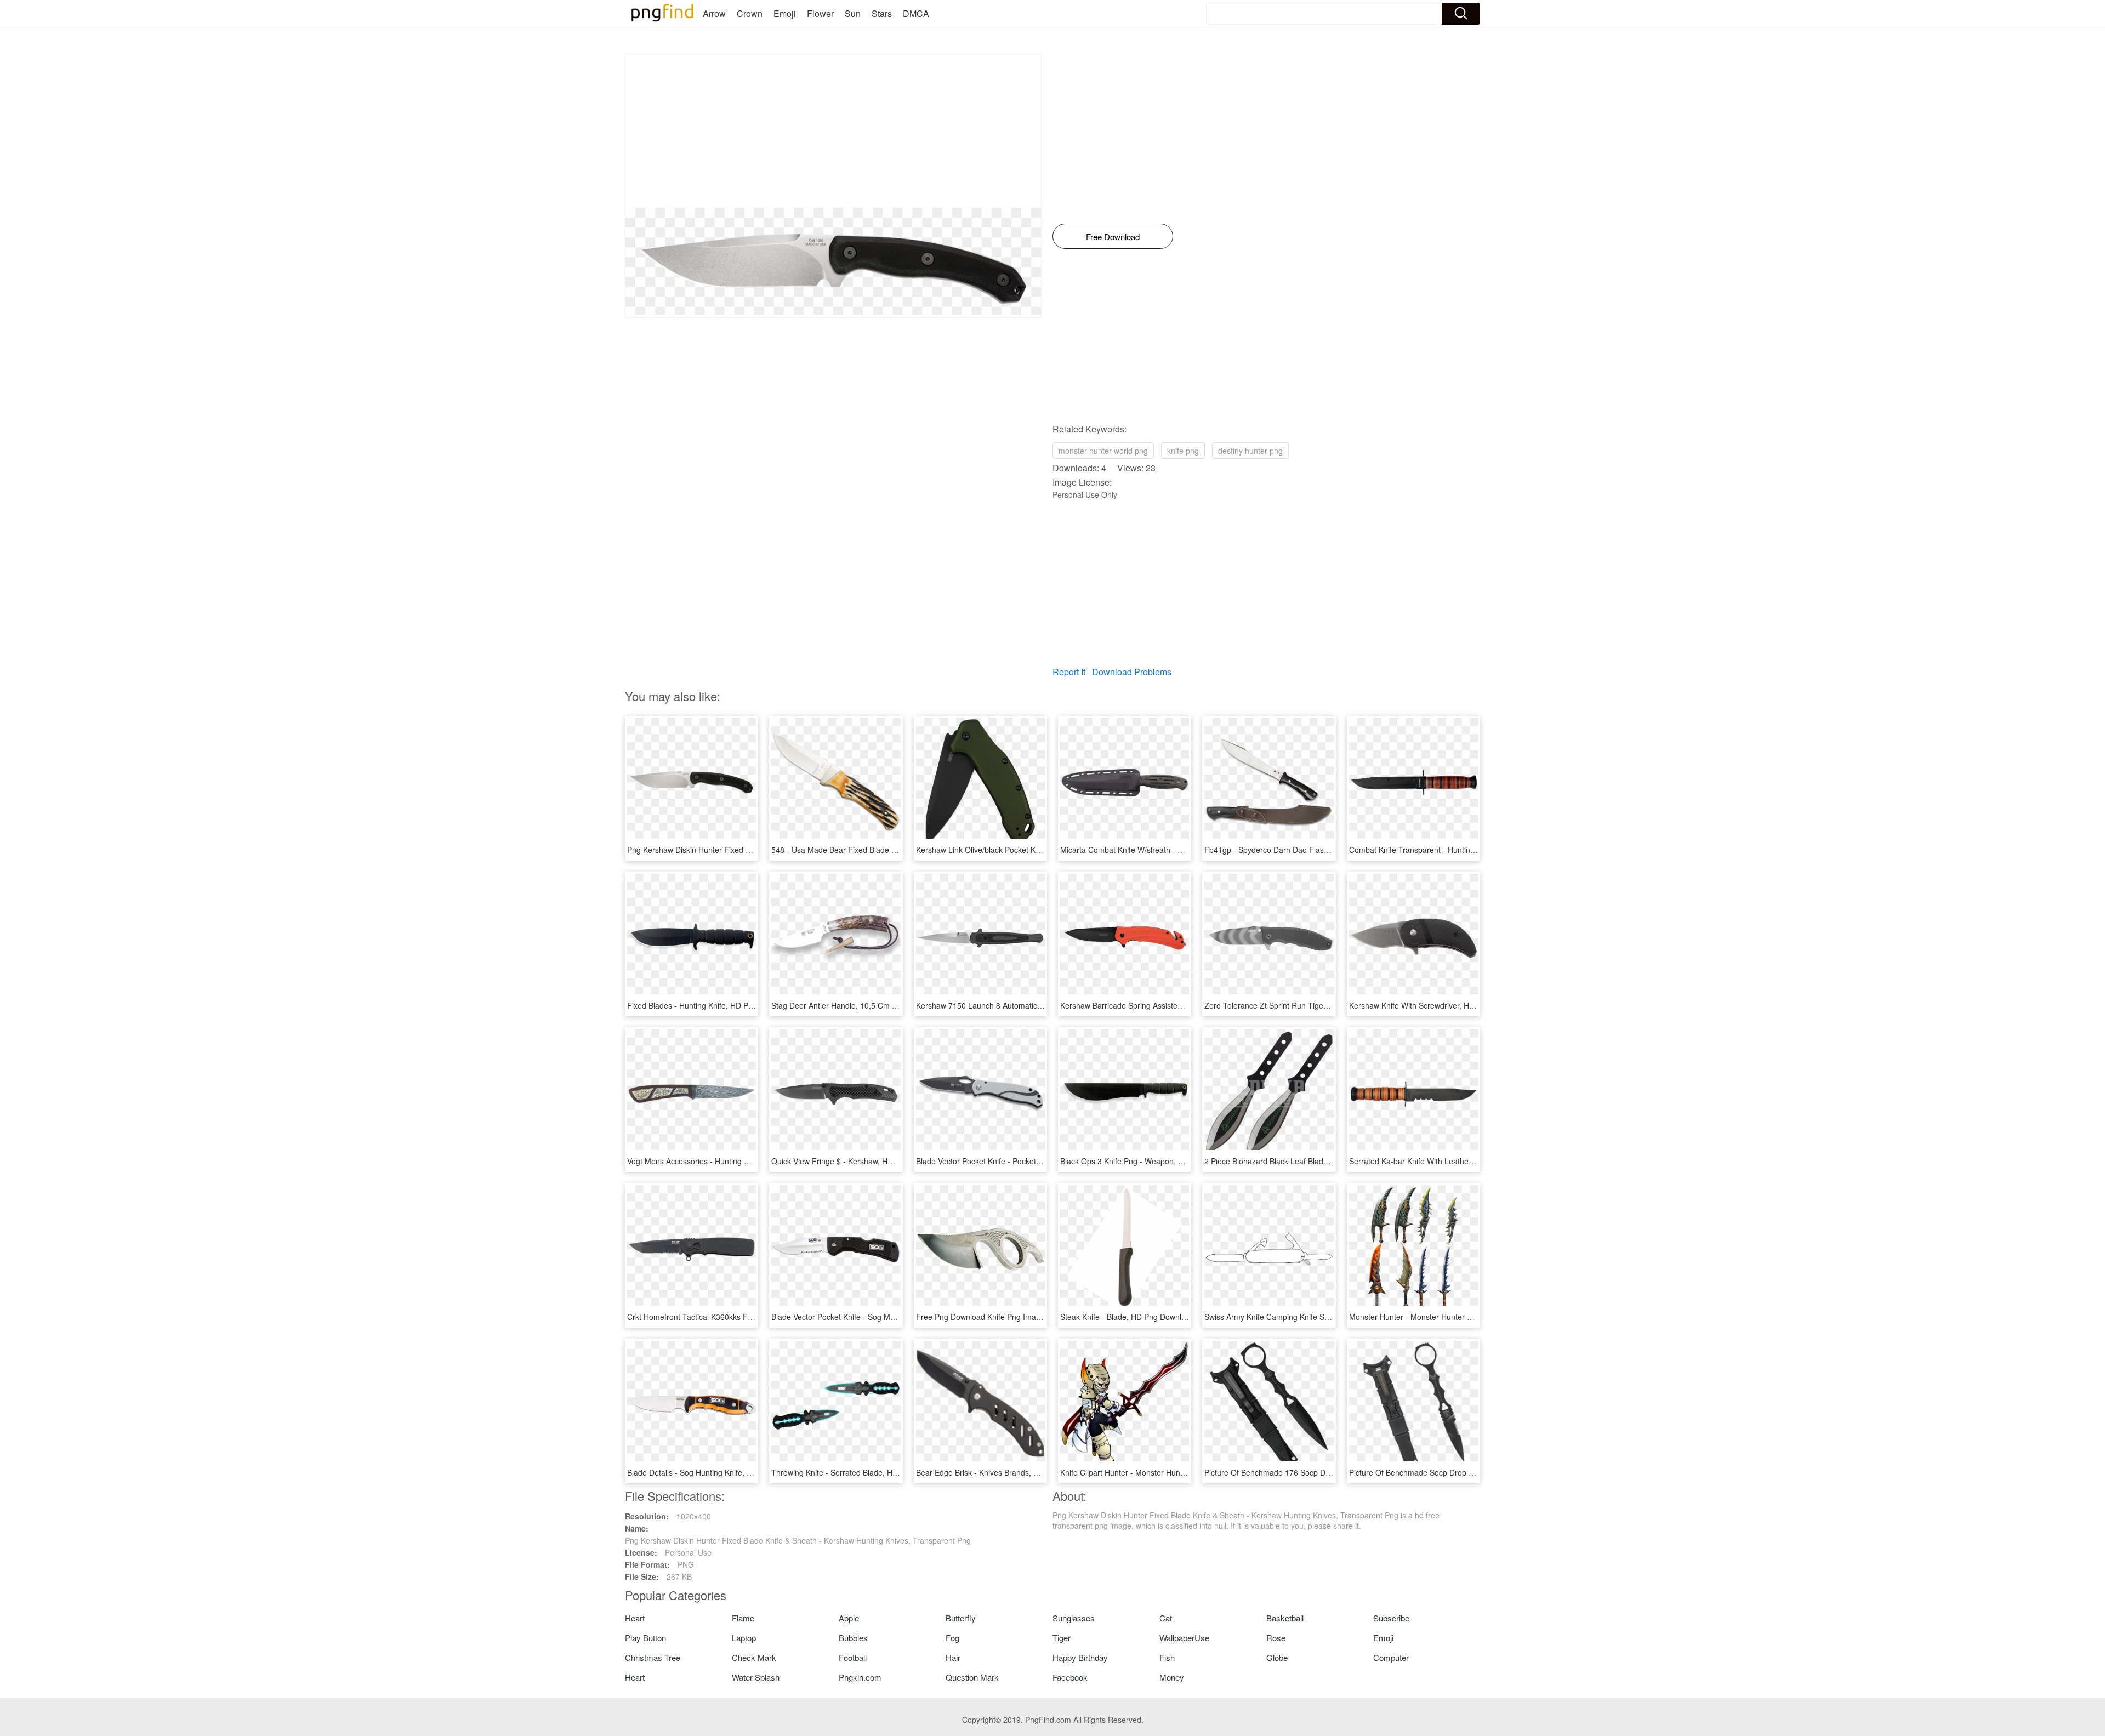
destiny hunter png (1250, 451)
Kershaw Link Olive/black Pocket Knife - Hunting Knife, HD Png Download (1043, 850)
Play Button (645, 1638)
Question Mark (972, 1677)
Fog (952, 1638)
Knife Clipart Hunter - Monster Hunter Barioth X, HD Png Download (1176, 1472)
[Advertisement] (833, 131)
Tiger (1062, 1638)
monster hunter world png (1103, 451)
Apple (849, 1618)
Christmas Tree (653, 1657)
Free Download (1113, 237)
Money (1172, 1677)
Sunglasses (1074, 1618)
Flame (743, 1618)
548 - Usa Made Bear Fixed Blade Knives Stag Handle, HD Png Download (899, 850)
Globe (1277, 1657)
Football (853, 1657)
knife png (1183, 451)
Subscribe (1391, 1618)
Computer (1391, 1657)
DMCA (916, 13)
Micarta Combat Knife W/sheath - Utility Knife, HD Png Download (1172, 850)
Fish (1167, 1657)
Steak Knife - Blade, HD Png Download (1127, 1317)
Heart (635, 1618)
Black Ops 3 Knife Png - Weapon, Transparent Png (1148, 1161)
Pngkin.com (860, 1677)
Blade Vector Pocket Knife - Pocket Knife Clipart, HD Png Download (1032, 1161)
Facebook (1070, 1677)
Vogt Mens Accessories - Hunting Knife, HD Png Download (728, 1161)
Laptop (744, 1638)
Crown (750, 13)
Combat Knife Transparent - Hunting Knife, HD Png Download (1456, 850)
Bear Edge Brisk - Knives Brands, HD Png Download (1006, 1472)
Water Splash (756, 1677)
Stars (882, 13)
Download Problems (1132, 672)
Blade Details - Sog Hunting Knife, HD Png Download (719, 1472)
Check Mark (754, 1657)
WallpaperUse (1184, 1638)
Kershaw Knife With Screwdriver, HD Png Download (1438, 1005)
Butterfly (961, 1618)
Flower (820, 13)
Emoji (785, 13)
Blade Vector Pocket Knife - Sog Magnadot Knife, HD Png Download (889, 1317)
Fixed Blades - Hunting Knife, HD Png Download (710, 1005)
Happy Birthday (1080, 1657)
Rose (1276, 1638)
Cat (1166, 1618)
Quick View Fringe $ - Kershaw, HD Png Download (858, 1161)
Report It (1069, 672)
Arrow (714, 13)
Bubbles (853, 1638)
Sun (853, 13)
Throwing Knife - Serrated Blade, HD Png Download (861, 1472)
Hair (953, 1657)
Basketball (1285, 1618)
